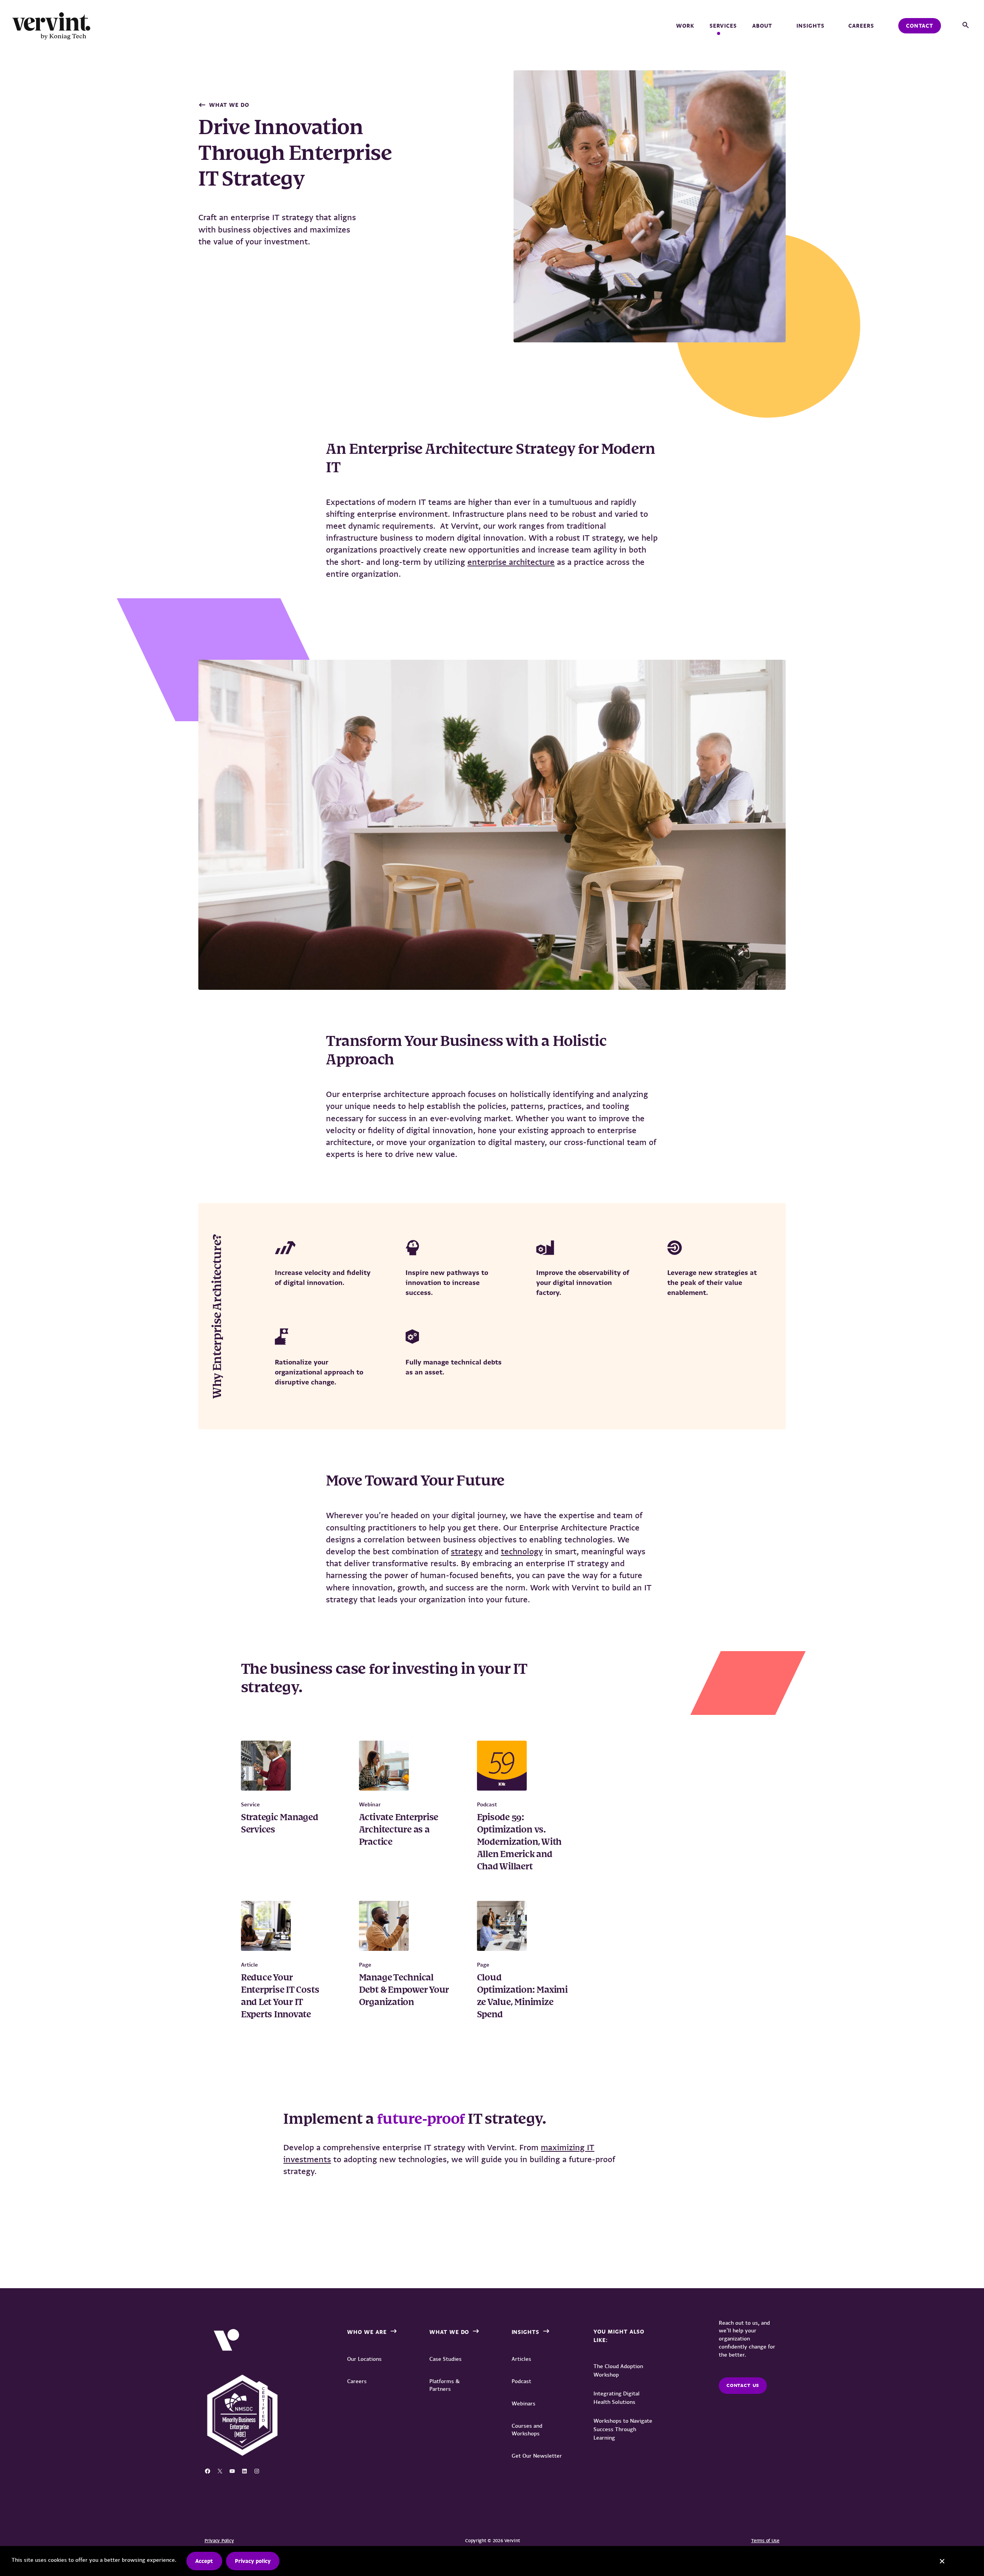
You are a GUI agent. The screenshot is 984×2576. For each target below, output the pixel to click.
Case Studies (445, 2359)
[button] (966, 26)
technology (522, 1551)
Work (685, 26)
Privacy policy (253, 2561)
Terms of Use (765, 2541)
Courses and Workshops (527, 2430)
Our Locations (364, 2359)
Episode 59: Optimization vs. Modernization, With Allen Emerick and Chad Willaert (519, 1842)
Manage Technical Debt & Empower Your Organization (404, 1990)
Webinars (524, 2403)
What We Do (229, 105)
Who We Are (367, 2332)
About (762, 26)
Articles (521, 2359)
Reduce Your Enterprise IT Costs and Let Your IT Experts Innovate (280, 1997)
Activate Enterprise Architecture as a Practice (399, 1830)
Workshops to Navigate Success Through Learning (623, 2429)
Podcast (521, 2381)
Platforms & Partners (445, 2385)
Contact (920, 26)
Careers (861, 26)
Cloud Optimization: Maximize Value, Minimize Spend (522, 1997)
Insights (810, 26)
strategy (467, 1551)
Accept (204, 2561)
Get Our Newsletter (537, 2456)
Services (723, 26)
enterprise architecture (511, 562)
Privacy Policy (219, 2541)
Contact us (743, 2385)
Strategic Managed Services (280, 1824)
